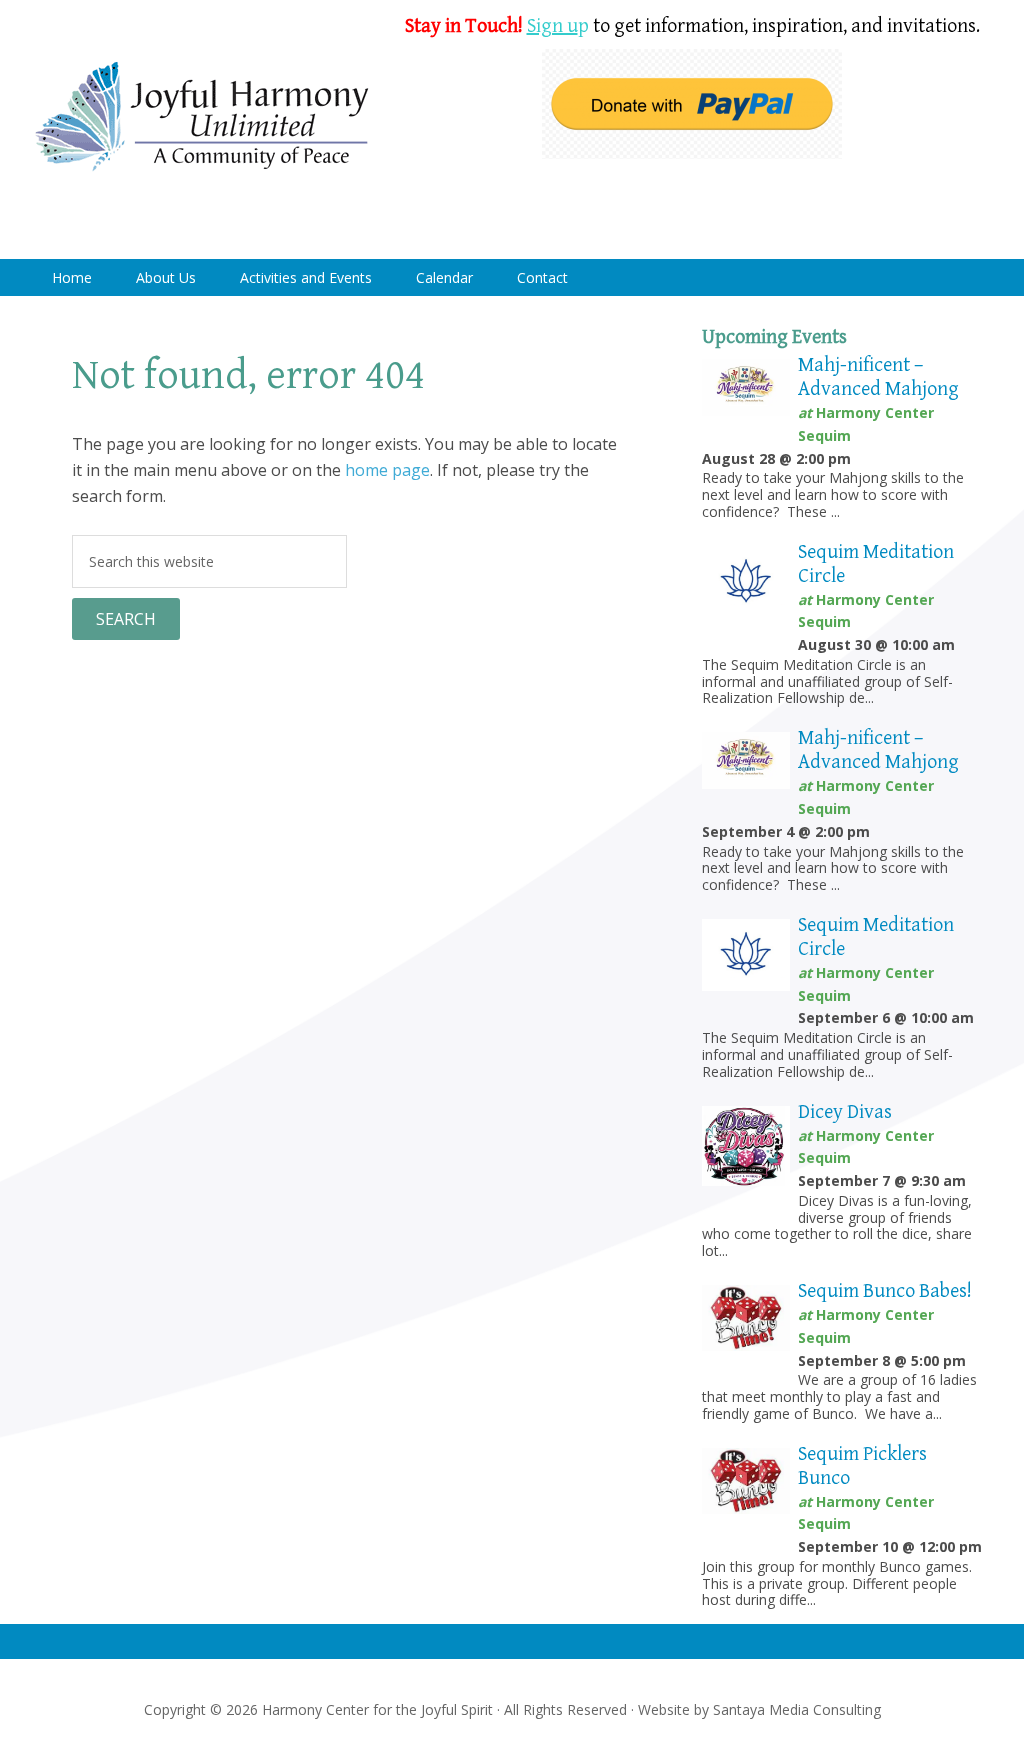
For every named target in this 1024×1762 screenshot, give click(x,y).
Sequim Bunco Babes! (885, 1291)
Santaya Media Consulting (797, 1709)
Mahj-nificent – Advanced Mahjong (878, 377)
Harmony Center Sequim (202, 117)
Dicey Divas (845, 1112)
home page (387, 470)
